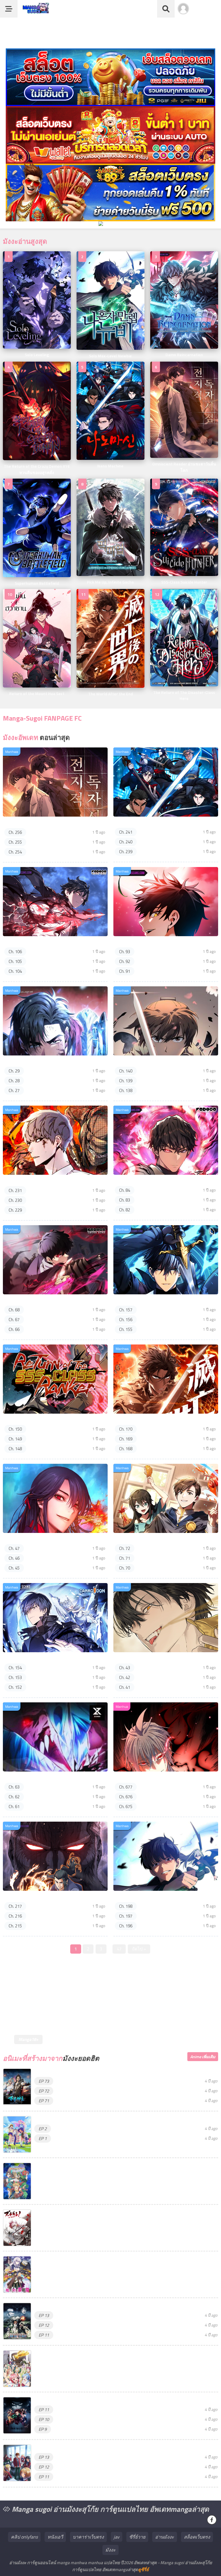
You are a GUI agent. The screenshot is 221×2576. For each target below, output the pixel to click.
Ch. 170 (126, 1429)
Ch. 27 (14, 1090)
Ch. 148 (15, 1449)
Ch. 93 (125, 952)
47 (119, 1949)
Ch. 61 (14, 1807)
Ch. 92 (125, 961)
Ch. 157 (126, 1310)
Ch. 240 (126, 842)
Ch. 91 (125, 971)
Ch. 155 (126, 1329)
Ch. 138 (126, 1090)
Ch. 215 (15, 1926)
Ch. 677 (126, 1787)
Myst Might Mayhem (26, 1539)
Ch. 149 (15, 1439)
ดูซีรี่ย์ (143, 2570)
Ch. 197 (126, 1916)
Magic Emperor (131, 1778)
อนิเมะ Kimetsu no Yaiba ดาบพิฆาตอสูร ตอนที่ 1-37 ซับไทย (93, 2400)
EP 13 (44, 2315)
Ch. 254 (15, 852)
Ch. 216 (15, 1916)
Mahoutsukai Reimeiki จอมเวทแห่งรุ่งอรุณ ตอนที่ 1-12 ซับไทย (96, 2259)
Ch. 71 (125, 1558)
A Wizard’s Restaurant (138, 1539)
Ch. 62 (14, 1797)
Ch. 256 (15, 832)
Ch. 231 (15, 1190)
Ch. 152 (15, 1687)
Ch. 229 (15, 1210)
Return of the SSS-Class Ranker (37, 1420)
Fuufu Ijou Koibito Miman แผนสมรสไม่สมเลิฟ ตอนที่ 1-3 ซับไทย (98, 2119)
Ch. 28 (14, 1081)
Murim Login (17, 1897)
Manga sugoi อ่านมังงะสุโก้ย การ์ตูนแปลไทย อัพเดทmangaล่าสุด (109, 2509)
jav (117, 2537)
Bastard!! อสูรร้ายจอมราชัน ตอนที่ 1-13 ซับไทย (82, 2306)
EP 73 (44, 2081)
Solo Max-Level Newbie (139, 1897)
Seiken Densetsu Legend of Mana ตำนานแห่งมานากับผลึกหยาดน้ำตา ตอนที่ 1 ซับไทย (120, 2166)
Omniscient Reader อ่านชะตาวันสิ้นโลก (45, 823)
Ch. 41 (125, 1687)
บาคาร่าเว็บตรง (88, 2537)
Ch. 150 (15, 1429)
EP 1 (43, 2138)
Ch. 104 (15, 971)
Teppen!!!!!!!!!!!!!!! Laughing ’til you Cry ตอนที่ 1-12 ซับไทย (91, 2354)
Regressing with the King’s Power (150, 1181)
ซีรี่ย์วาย (137, 2537)
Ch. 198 (126, 1906)
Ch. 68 (14, 1310)
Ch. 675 (126, 1807)
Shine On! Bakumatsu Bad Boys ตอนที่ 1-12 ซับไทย (85, 2213)
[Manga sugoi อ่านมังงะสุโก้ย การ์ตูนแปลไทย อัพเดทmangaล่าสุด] (35, 11)
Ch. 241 (126, 832)
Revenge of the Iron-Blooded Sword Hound (49, 943)
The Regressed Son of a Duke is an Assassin (50, 1301)
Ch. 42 (125, 1677)
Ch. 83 (125, 1200)
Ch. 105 (15, 961)
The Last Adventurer (26, 1778)
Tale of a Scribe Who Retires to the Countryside (165, 1062)
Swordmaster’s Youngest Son (146, 1301)
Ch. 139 (126, 1081)
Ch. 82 (125, 1210)
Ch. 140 (126, 1071)
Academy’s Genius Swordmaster (148, 943)
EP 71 (44, 2101)
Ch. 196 (126, 1926)
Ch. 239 (126, 852)
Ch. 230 (15, 1200)
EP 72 (44, 2091)
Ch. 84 (125, 1190)
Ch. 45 (14, 1568)
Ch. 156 (126, 1320)
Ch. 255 (15, 842)
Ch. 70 (125, 1568)
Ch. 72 (125, 1548)
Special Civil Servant (136, 1659)
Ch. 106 (15, 952)
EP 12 (44, 2325)
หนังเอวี (55, 2537)
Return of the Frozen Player (34, 1659)
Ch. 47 (14, 1548)
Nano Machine (130, 823)
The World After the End (140, 1420)
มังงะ (110, 2550)
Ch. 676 (126, 1797)
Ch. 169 (126, 1439)
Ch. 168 (126, 1449)
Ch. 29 (14, 1071)
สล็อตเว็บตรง (197, 2537)
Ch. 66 (14, 1329)
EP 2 (43, 2129)
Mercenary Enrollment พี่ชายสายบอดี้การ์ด (48, 1181)
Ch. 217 (15, 1906)
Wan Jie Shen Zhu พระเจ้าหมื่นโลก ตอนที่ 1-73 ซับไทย (89, 2072)
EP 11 (44, 2335)
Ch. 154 (15, 1668)
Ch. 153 (15, 1677)
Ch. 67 (14, 1320)
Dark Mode (207, 12)
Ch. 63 (14, 1787)
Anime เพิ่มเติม (203, 2057)
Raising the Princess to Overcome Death (47, 1062)
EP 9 (43, 2429)
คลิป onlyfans (24, 2537)
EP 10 (44, 2419)
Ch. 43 (125, 1668)
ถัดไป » (139, 1949)
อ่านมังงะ (165, 2537)
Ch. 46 (14, 1558)
